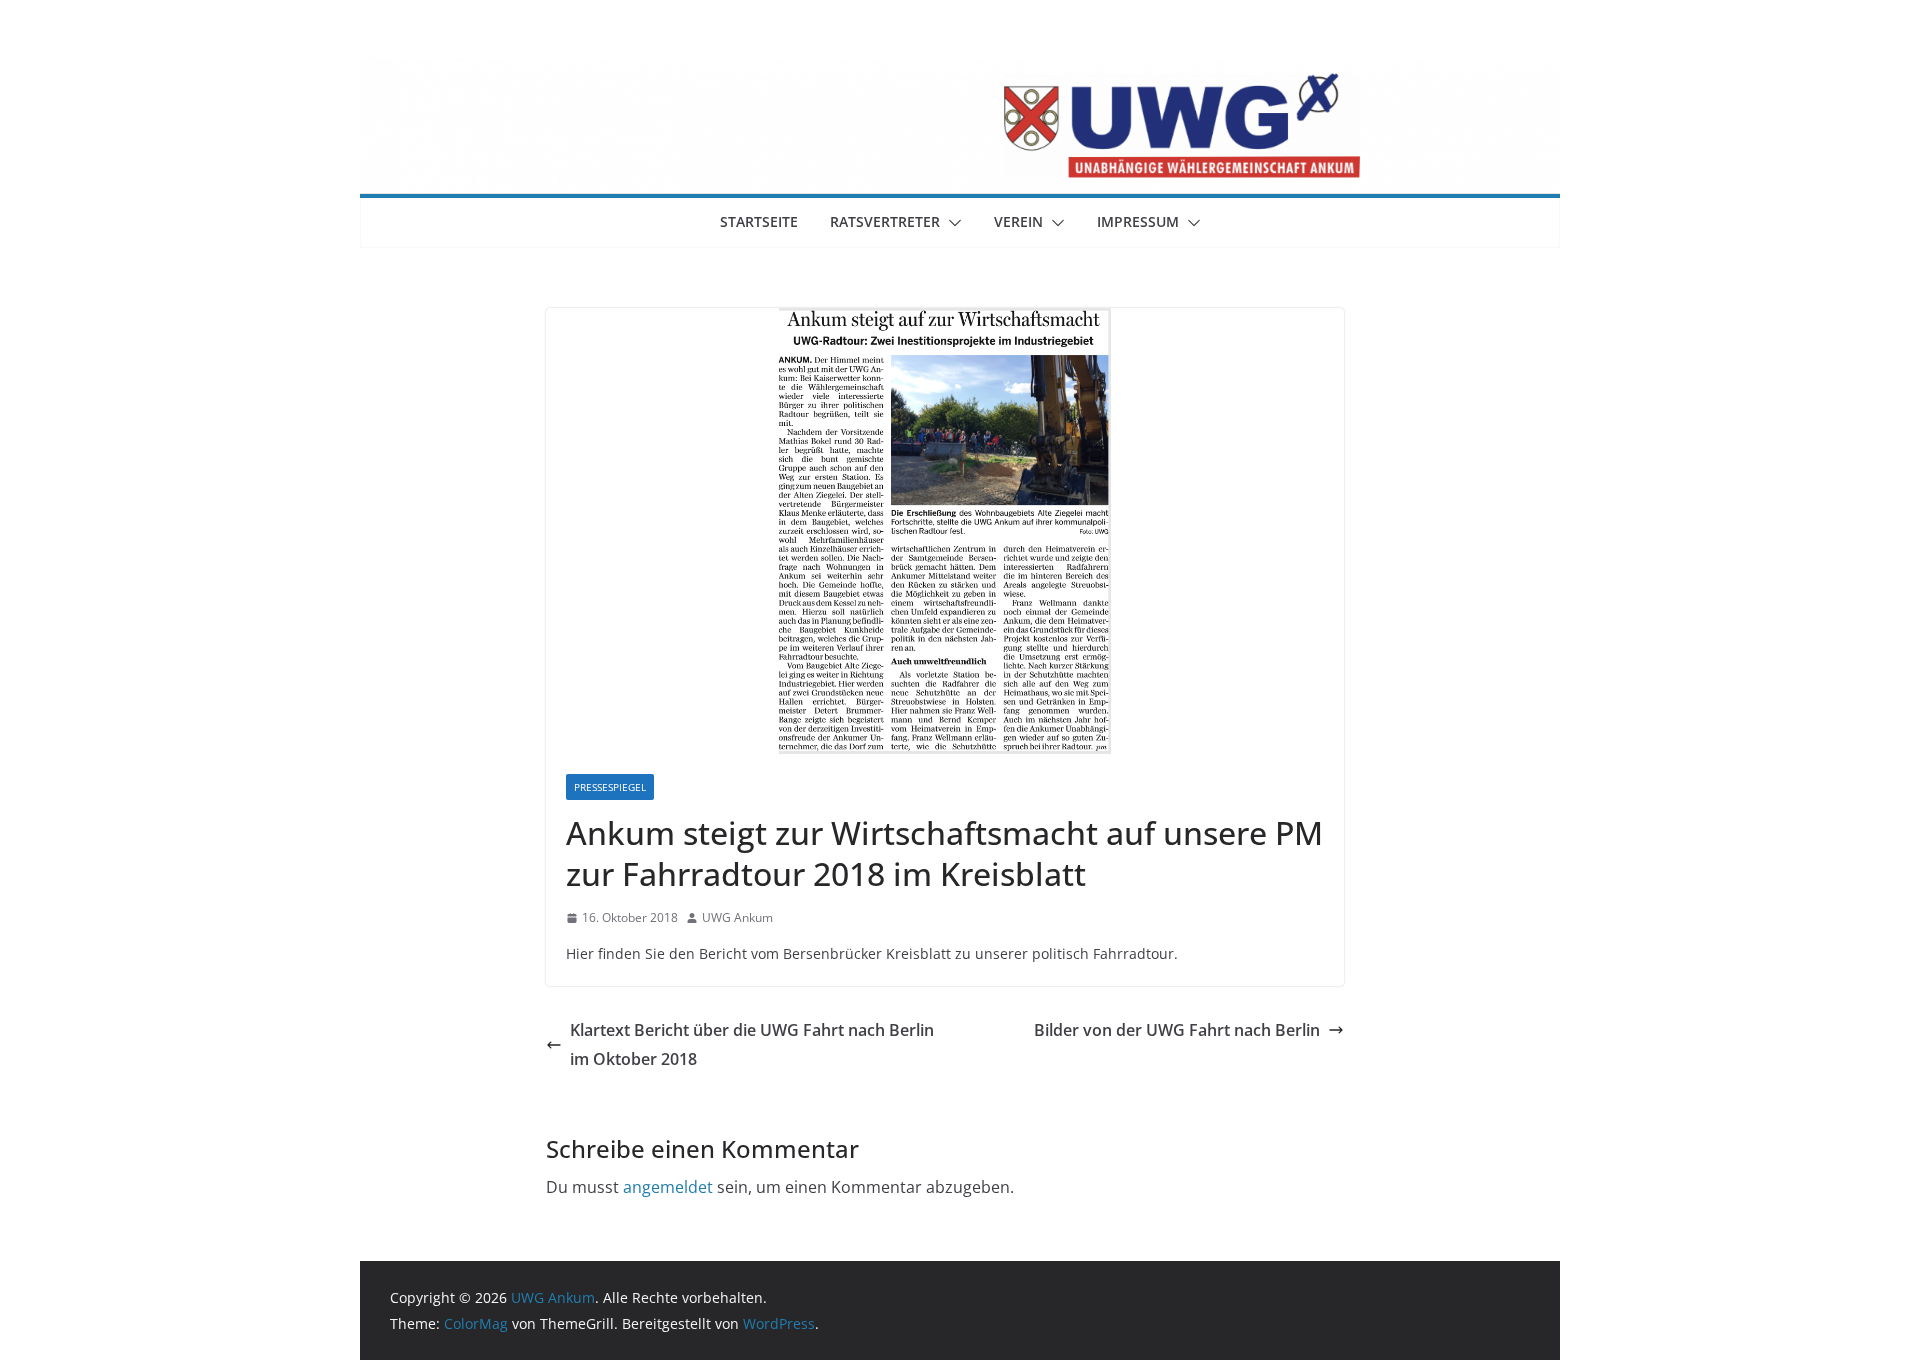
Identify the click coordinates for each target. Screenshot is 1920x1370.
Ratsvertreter (885, 221)
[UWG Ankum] (960, 72)
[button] (951, 223)
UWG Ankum (737, 917)
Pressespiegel (610, 787)
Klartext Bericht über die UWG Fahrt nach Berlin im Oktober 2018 (752, 1044)
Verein (1018, 221)
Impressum (1138, 221)
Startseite (759, 221)
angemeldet (668, 1187)
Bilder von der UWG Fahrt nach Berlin (1177, 1030)
